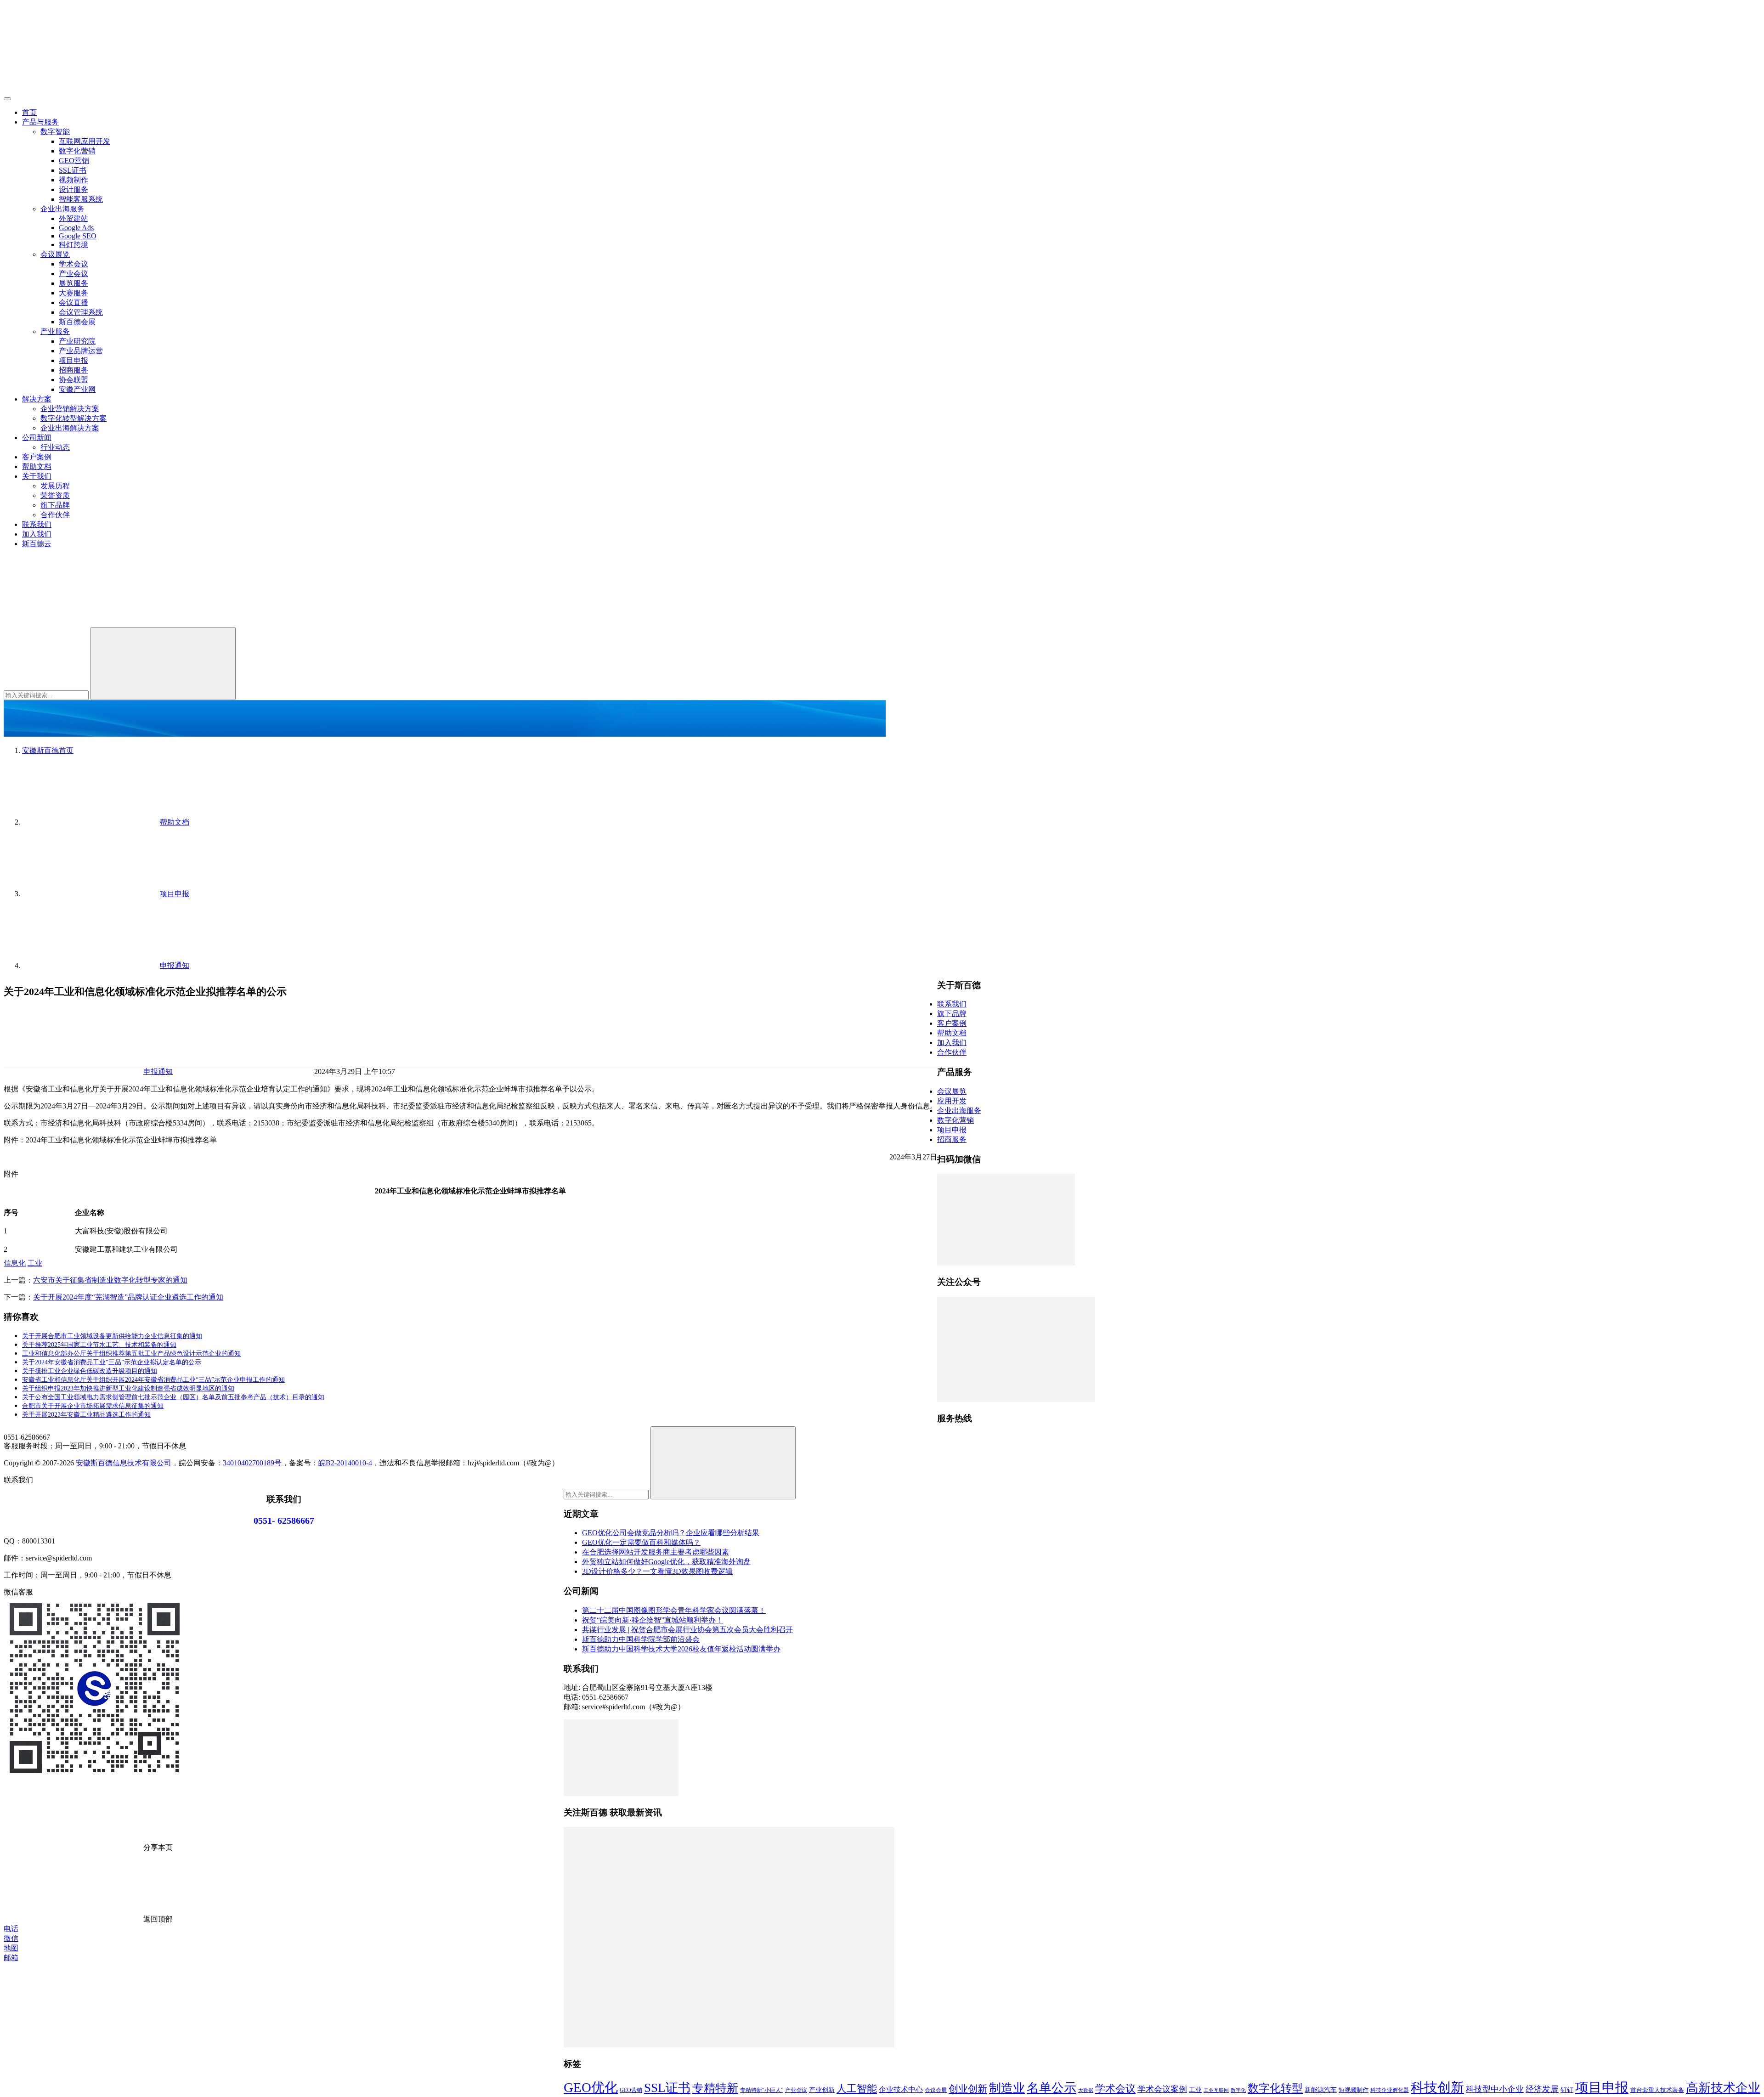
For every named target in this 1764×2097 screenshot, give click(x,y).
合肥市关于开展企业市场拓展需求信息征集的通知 (93, 1406)
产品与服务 (40, 122)
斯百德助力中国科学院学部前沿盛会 (641, 1639)
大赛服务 (73, 293)
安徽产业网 (77, 389)
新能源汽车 (1321, 2090)
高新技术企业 (1723, 2088)
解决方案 (37, 399)
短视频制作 (1354, 2090)
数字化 (1238, 2090)
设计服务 (73, 189)
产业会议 (73, 274)
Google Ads (76, 228)
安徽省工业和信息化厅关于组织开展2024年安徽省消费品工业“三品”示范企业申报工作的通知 (153, 1380)
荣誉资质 (55, 495)
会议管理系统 (81, 312)
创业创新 (968, 2089)
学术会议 (73, 264)
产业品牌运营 (81, 351)
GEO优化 (591, 2087)
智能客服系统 (81, 199)
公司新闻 (37, 438)
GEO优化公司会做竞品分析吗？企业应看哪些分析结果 (671, 1533)
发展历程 (55, 486)
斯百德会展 (77, 322)
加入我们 (37, 534)
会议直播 (73, 302)
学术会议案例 (1162, 2089)
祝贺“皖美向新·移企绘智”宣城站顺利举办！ (653, 1620)
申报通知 (158, 1071)
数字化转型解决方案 (73, 418)
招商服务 (73, 370)
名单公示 (1052, 2088)
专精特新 (715, 2088)
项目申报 (73, 360)
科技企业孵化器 (1390, 2090)
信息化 (15, 1263)
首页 (29, 112)
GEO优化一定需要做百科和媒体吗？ (641, 1542)
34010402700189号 (252, 1463)
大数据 (1086, 2090)
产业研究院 (77, 341)
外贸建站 (73, 218)
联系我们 (37, 524)
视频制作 (73, 180)
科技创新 (1437, 2087)
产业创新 (822, 2090)
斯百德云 (37, 544)
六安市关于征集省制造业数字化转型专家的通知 (110, 1280)
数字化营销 (77, 151)
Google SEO (78, 236)
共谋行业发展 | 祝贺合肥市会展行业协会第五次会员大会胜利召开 (687, 1630)
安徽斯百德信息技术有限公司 (124, 1463)
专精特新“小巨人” (762, 2090)
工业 (35, 1263)
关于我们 (37, 476)
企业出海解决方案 (70, 428)
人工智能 (857, 2089)
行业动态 (55, 447)
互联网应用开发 (85, 141)
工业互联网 (1216, 2090)
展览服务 (73, 283)
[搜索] (73, 623)
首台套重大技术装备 (1657, 2090)
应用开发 (952, 1101)
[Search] (163, 664)
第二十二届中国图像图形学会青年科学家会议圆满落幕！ (674, 1610)
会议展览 (55, 254)
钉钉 (1567, 2090)
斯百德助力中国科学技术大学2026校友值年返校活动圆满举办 (681, 1649)
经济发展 (1542, 2089)
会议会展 (936, 2090)
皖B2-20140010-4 (345, 1463)
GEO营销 (74, 161)
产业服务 (55, 331)
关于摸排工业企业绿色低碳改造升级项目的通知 (90, 1371)
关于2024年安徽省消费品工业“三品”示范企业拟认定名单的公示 (112, 1362)
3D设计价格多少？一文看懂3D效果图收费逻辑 (657, 1571)
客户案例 (37, 457)
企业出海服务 (62, 209)
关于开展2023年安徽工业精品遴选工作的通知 (86, 1415)
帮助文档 (37, 466)
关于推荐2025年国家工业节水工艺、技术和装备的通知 (99, 1345)
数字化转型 (1275, 2088)
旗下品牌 (55, 505)
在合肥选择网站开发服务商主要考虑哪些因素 (656, 1552)
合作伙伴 (55, 515)
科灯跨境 (73, 245)
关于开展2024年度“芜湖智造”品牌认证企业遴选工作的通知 (128, 1297)
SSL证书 (73, 170)
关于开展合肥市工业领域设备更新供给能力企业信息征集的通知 (112, 1336)
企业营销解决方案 (70, 409)
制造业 (1007, 2088)
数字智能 (55, 132)
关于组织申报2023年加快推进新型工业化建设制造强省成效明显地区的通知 (128, 1388)
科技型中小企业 (1495, 2089)
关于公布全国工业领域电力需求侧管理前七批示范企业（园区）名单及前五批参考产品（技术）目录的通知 (173, 1397)
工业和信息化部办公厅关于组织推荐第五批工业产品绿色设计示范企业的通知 (131, 1354)
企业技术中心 (901, 2089)
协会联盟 (73, 380)
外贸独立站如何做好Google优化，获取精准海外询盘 (666, 1562)
